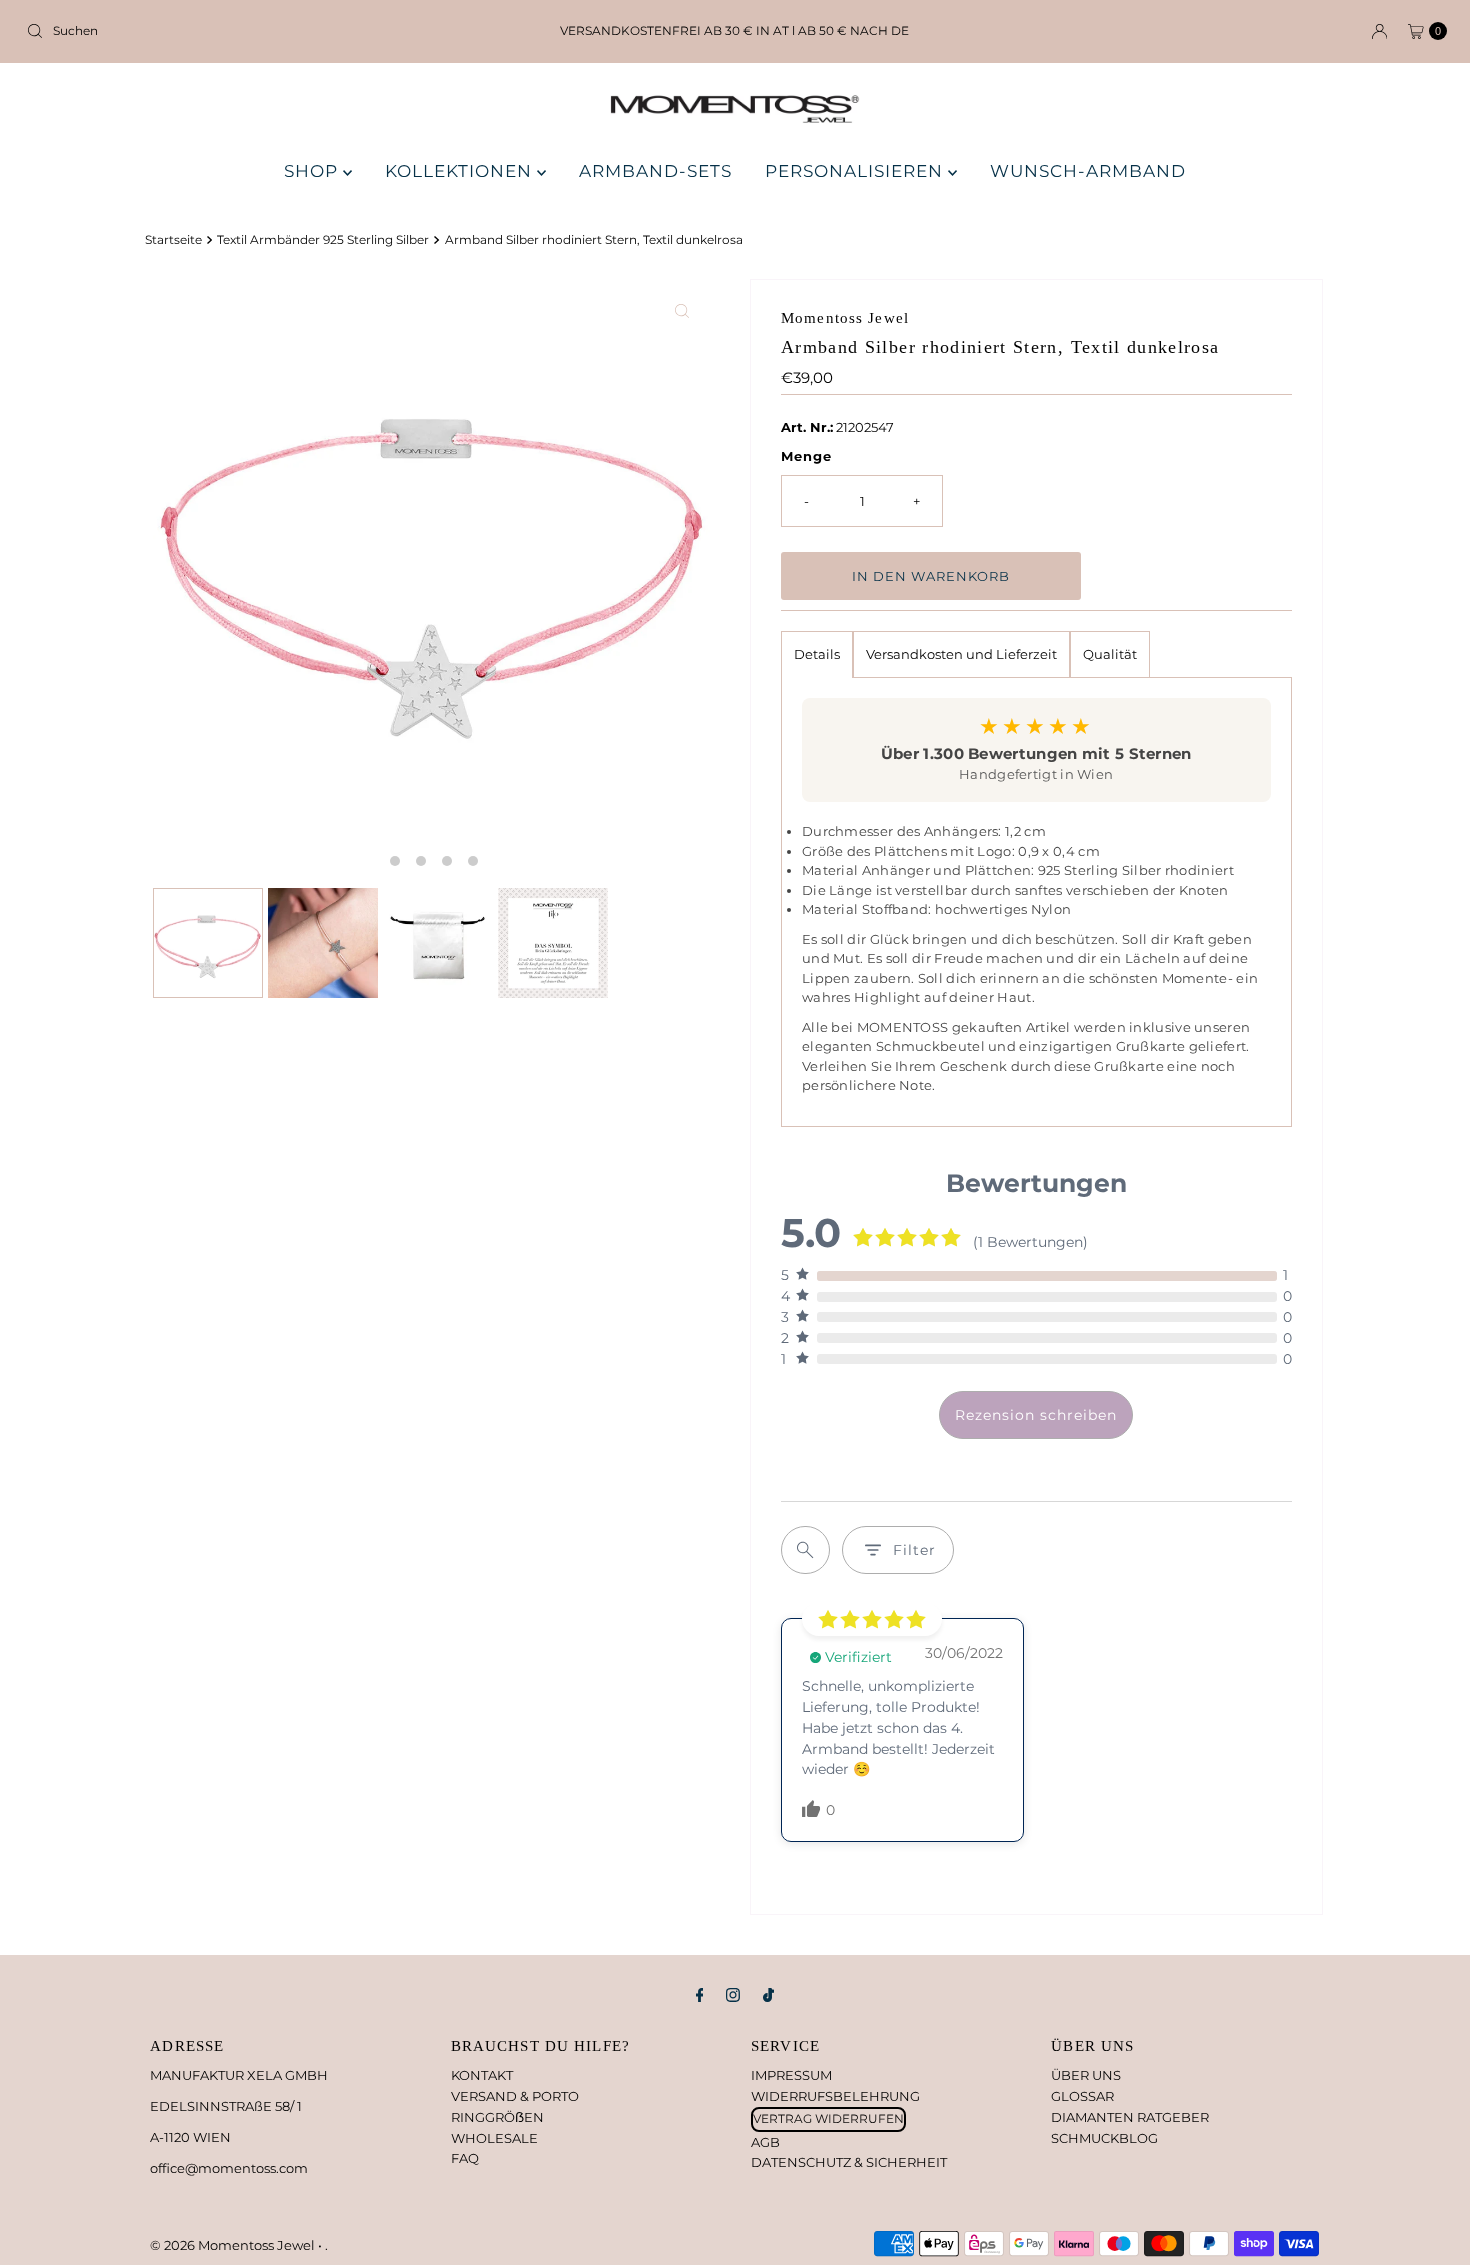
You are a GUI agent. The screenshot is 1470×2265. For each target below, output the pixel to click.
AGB (765, 2142)
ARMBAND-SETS (655, 171)
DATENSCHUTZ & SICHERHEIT (849, 2162)
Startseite (173, 240)
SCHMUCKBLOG (1104, 2138)
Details (817, 654)
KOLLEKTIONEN (461, 171)
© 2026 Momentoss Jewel (234, 2245)
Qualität (1110, 654)
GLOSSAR (1082, 2096)
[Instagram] (733, 1995)
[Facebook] (700, 1995)
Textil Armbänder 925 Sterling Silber (323, 240)
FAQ (465, 2158)
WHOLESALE (494, 2138)
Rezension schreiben (1036, 1415)
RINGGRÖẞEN (497, 2117)
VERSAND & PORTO (515, 2096)
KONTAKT (482, 2075)
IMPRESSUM (791, 2075)
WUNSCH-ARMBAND (1088, 171)
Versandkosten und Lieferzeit (961, 654)
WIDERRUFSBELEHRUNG (835, 2096)
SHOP (313, 171)
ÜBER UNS (1086, 2075)
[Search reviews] (805, 1550)
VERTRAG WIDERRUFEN (828, 2118)
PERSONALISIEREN (856, 171)
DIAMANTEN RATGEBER (1130, 2117)
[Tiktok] (768, 1995)
